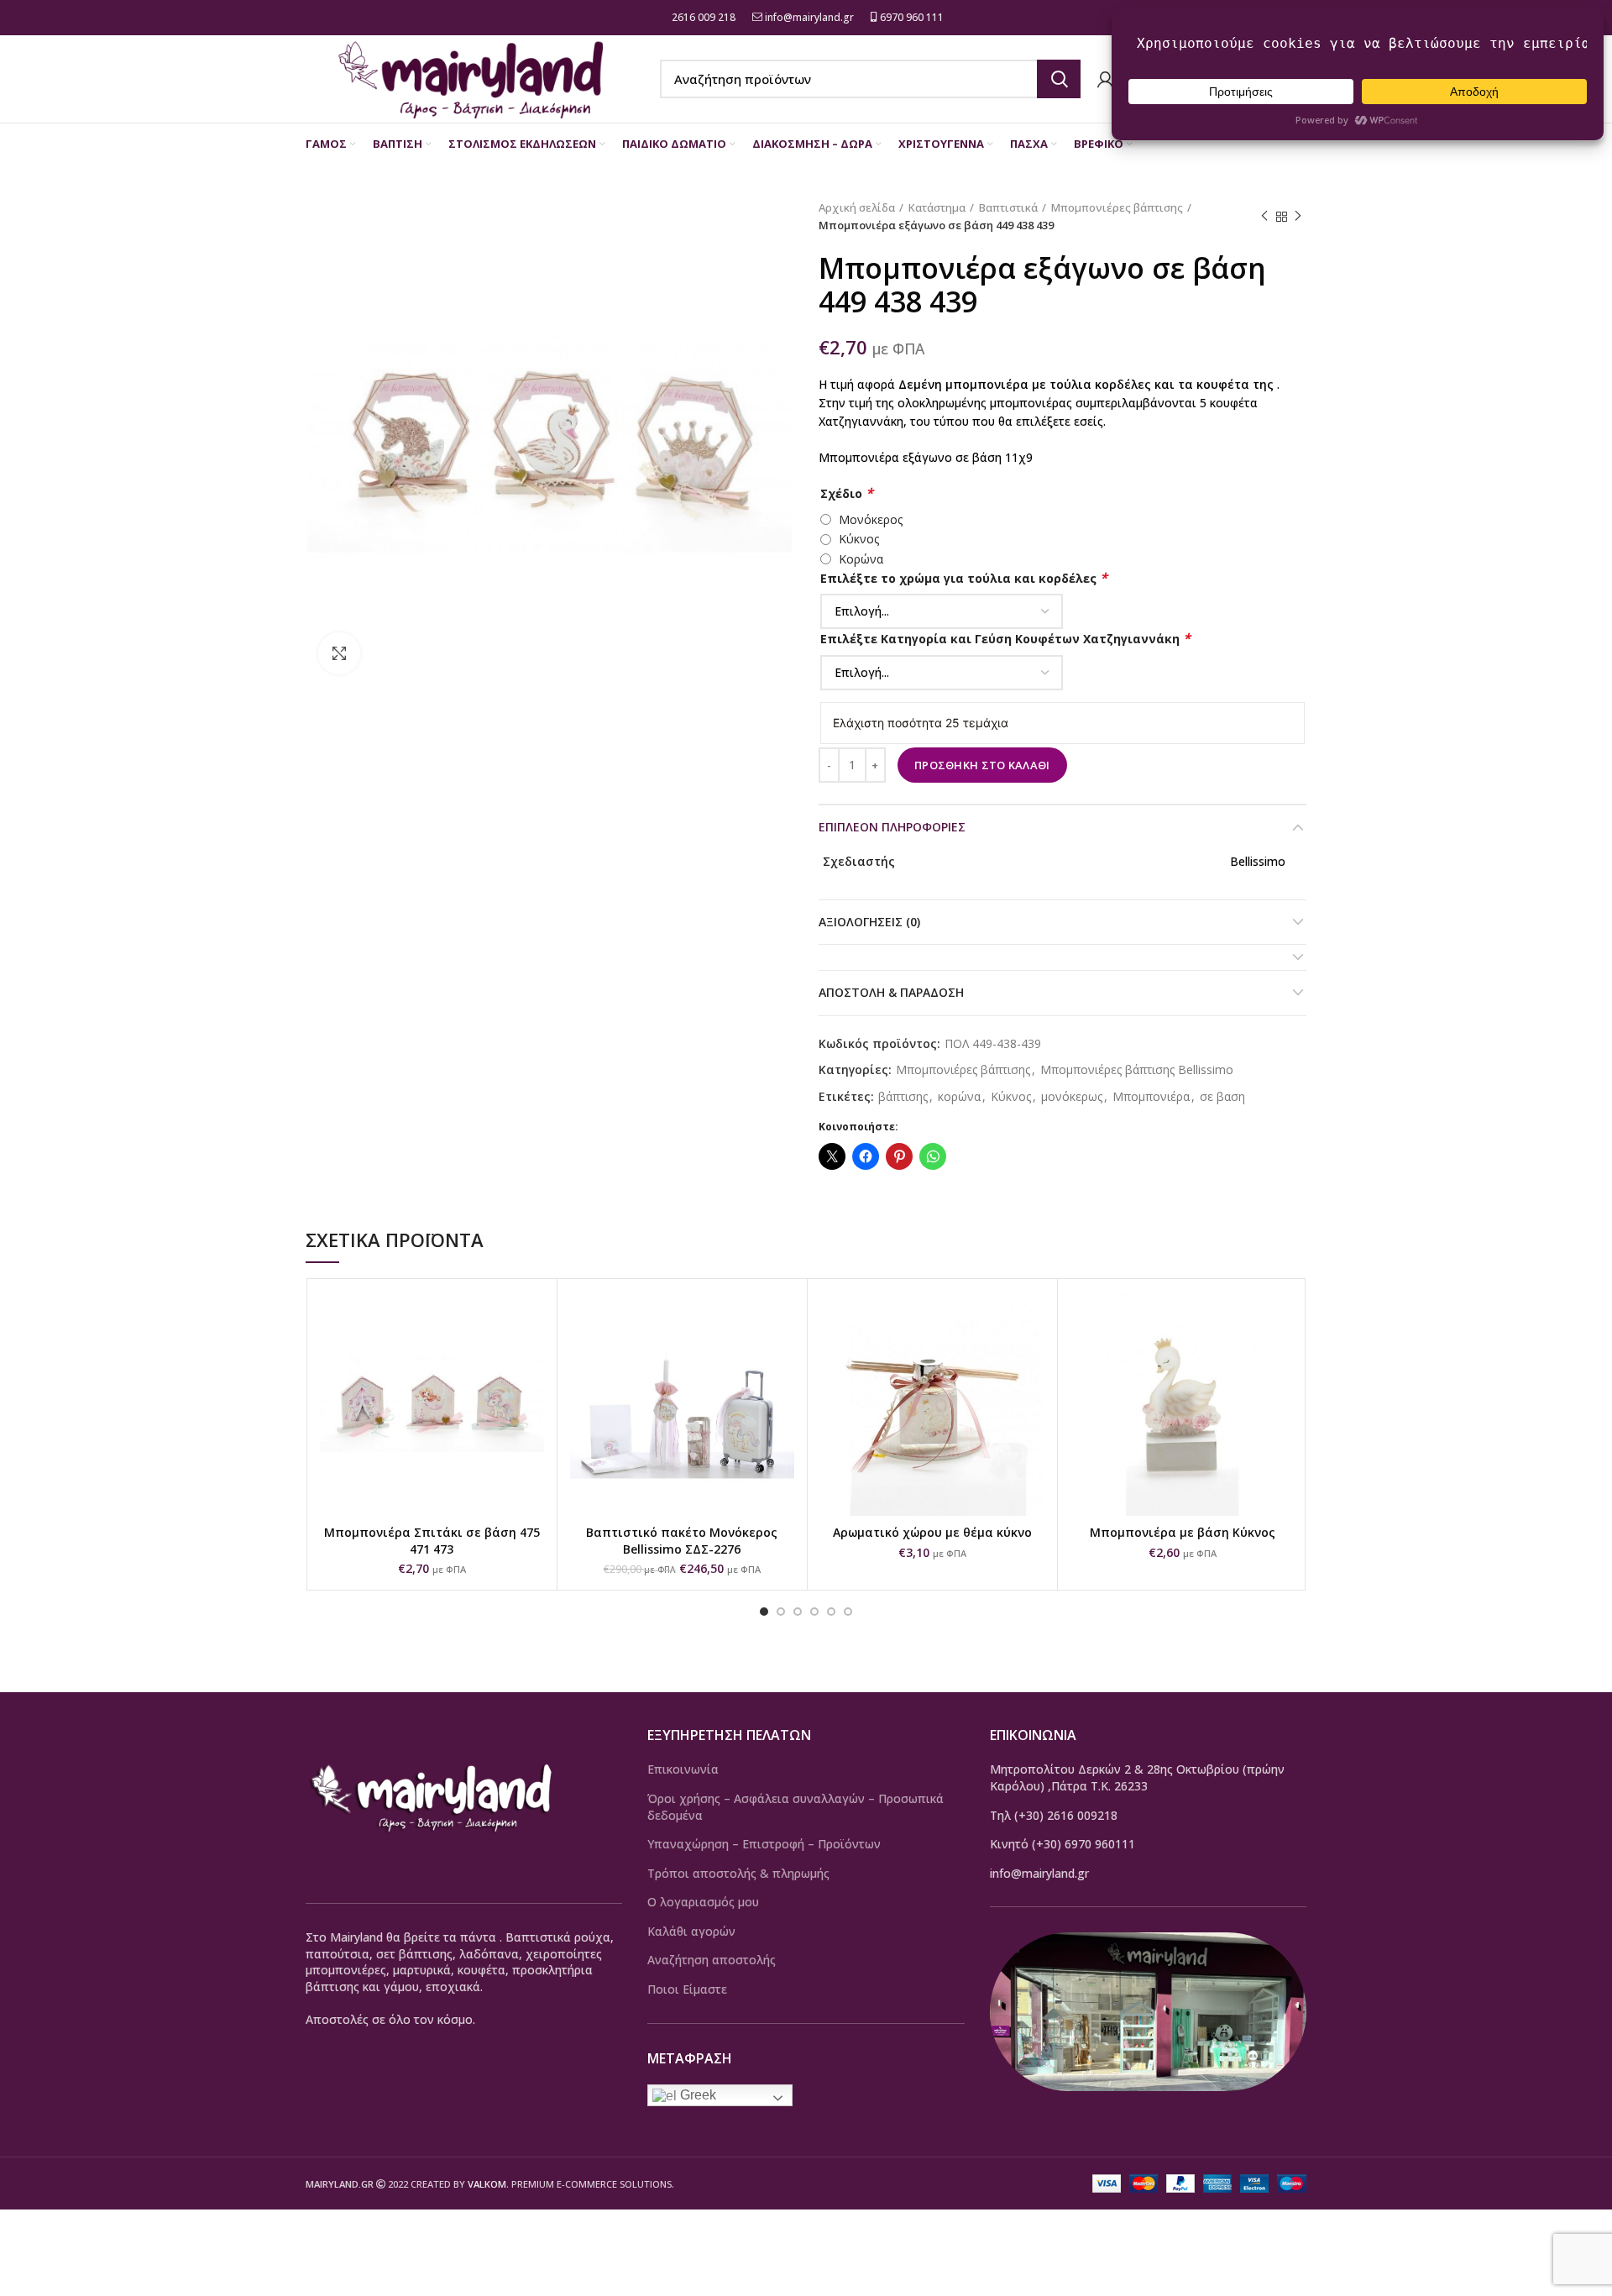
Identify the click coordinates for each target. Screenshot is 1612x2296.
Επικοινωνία (683, 1769)
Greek (696, 2095)
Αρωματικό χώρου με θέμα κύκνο (932, 1532)
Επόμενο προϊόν (1298, 217)
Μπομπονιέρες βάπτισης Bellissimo (1137, 1070)
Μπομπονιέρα (1151, 1097)
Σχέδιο (847, 493)
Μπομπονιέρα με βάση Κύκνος (1183, 1532)
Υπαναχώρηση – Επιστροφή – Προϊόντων (764, 1844)
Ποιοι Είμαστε (687, 1989)
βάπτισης (903, 1097)
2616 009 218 (702, 17)
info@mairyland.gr (809, 17)
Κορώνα (861, 559)
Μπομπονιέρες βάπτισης (1117, 207)
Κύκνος (859, 539)
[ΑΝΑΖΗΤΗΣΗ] (1059, 79)
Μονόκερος (871, 519)
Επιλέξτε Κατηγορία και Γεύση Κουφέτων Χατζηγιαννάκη (1005, 639)
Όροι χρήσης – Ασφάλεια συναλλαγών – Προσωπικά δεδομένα (796, 1807)
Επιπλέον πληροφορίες (892, 827)
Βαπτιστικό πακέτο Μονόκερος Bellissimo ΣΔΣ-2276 (682, 1541)
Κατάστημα (937, 207)
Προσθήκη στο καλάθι (982, 765)
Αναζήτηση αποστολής (712, 1960)
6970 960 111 (911, 17)
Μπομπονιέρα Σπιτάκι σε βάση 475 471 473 (432, 1541)
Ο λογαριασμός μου (703, 1902)
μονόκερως (1072, 1097)
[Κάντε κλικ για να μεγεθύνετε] (339, 653)
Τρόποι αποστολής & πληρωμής (738, 1873)
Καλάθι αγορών (691, 1931)
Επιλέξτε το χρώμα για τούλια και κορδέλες (964, 578)
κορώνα (959, 1097)
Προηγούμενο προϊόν (1264, 217)
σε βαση (1222, 1097)
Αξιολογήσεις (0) (869, 922)
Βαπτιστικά (1008, 207)
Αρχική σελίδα (857, 207)
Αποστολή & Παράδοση (891, 992)
